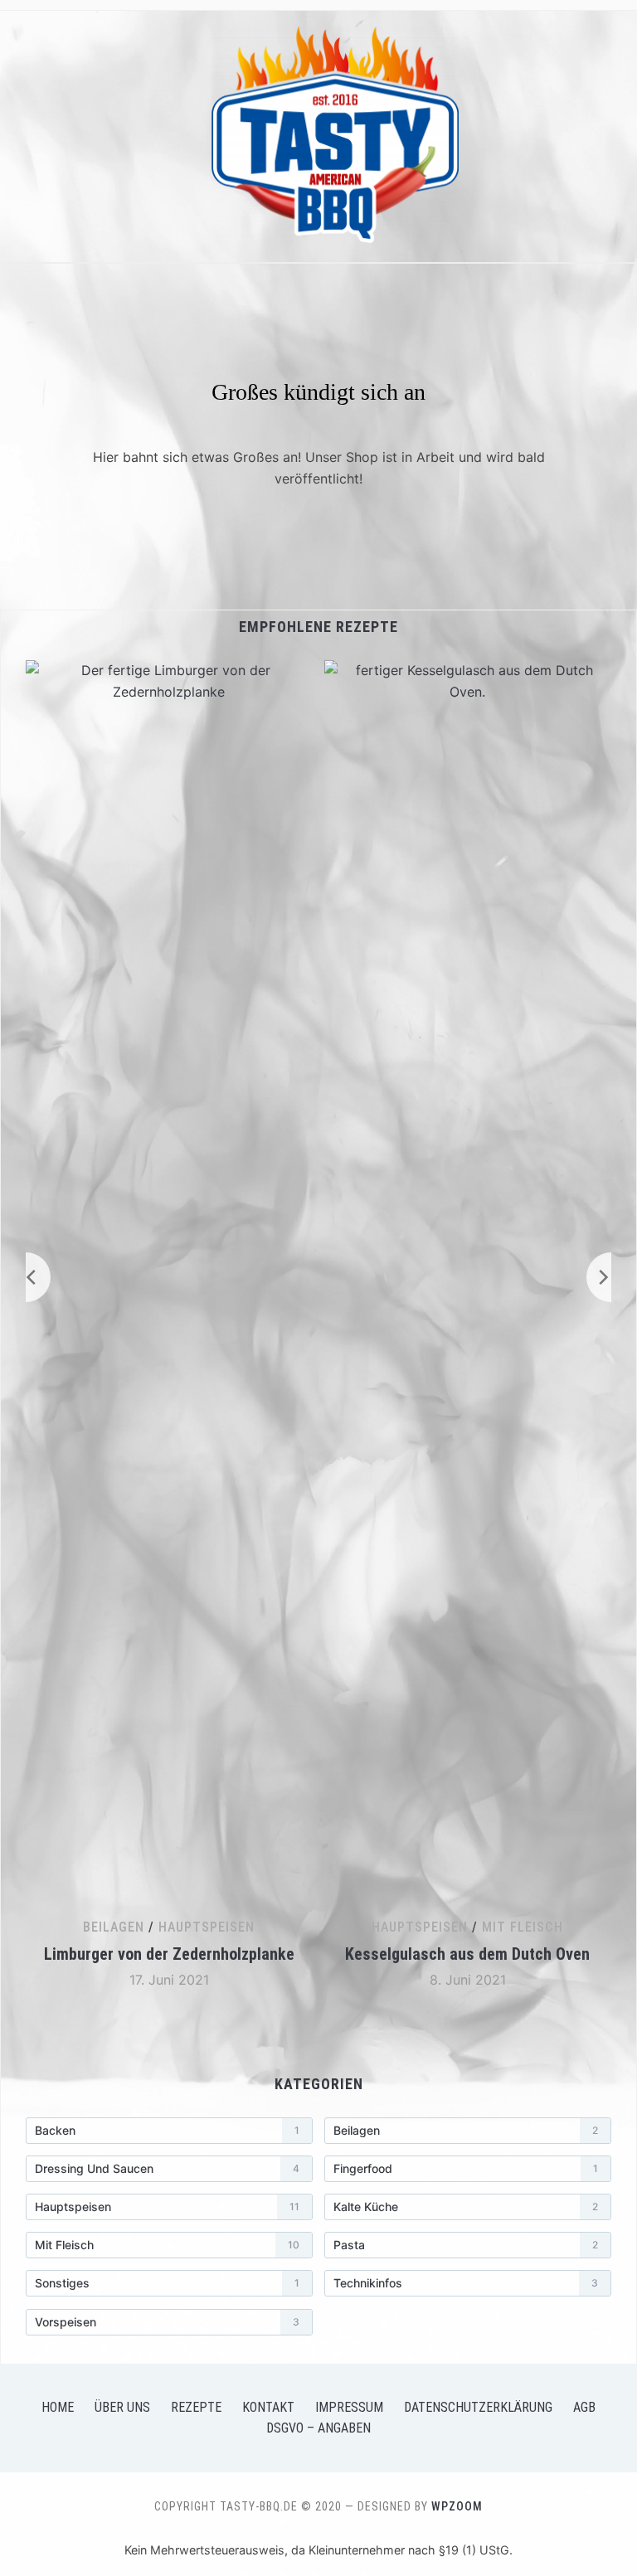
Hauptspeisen (207, 1927)
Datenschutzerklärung (478, 2407)
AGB (584, 2407)
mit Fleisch (523, 1927)
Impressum (349, 2407)
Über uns (122, 2407)
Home (58, 2407)
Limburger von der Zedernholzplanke (169, 1954)
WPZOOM (457, 2506)
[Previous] (26, 1277)
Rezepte (196, 2407)
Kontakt (268, 2407)
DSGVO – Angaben (318, 2428)
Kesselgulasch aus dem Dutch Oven (467, 1954)
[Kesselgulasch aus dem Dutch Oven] (468, 670)
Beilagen (114, 1927)
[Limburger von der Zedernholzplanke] (169, 670)
